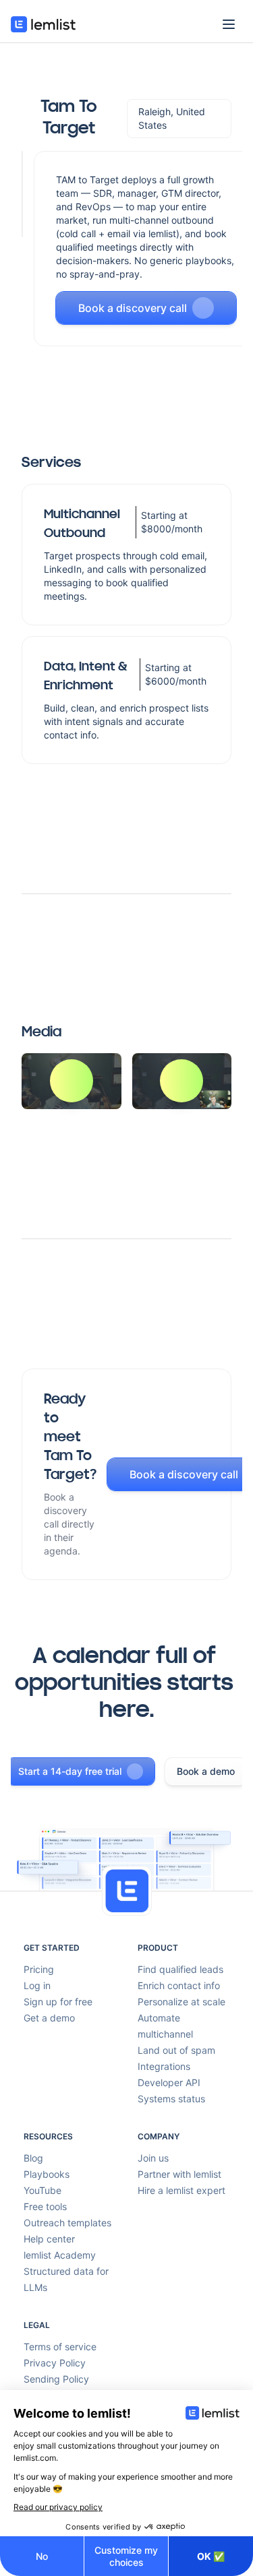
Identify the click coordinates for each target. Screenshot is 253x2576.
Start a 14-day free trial (70, 1771)
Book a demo (206, 1771)
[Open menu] (229, 24)
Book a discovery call (133, 308)
